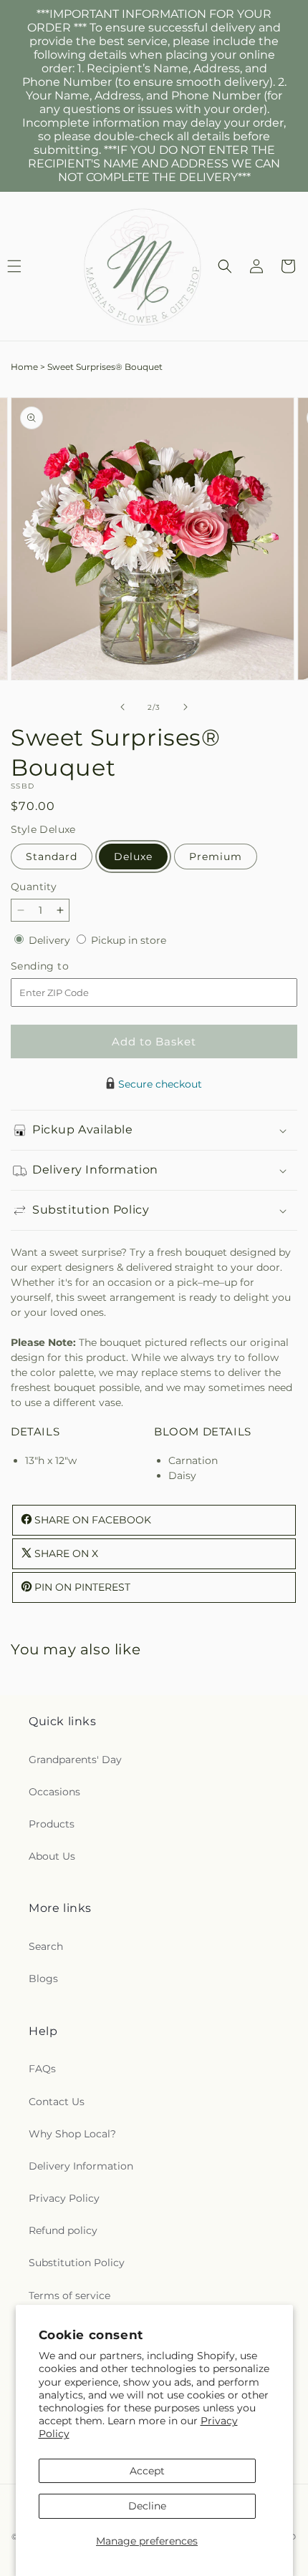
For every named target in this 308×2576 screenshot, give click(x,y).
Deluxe (133, 857)
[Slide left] (122, 707)
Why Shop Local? (72, 2134)
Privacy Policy (64, 2198)
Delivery (51, 940)
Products (52, 1824)
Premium (216, 857)
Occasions (54, 1792)
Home (24, 367)
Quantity (34, 887)
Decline (147, 2506)
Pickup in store (129, 940)
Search (46, 1946)
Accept (147, 2471)
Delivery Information (81, 2166)
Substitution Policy (77, 2263)
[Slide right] (186, 707)
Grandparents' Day (75, 1760)
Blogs (43, 1979)
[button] (225, 266)
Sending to (61, 966)
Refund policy (63, 2230)
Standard (52, 857)
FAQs (42, 2069)
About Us (52, 1856)
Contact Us (57, 2102)
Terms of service (69, 2296)
